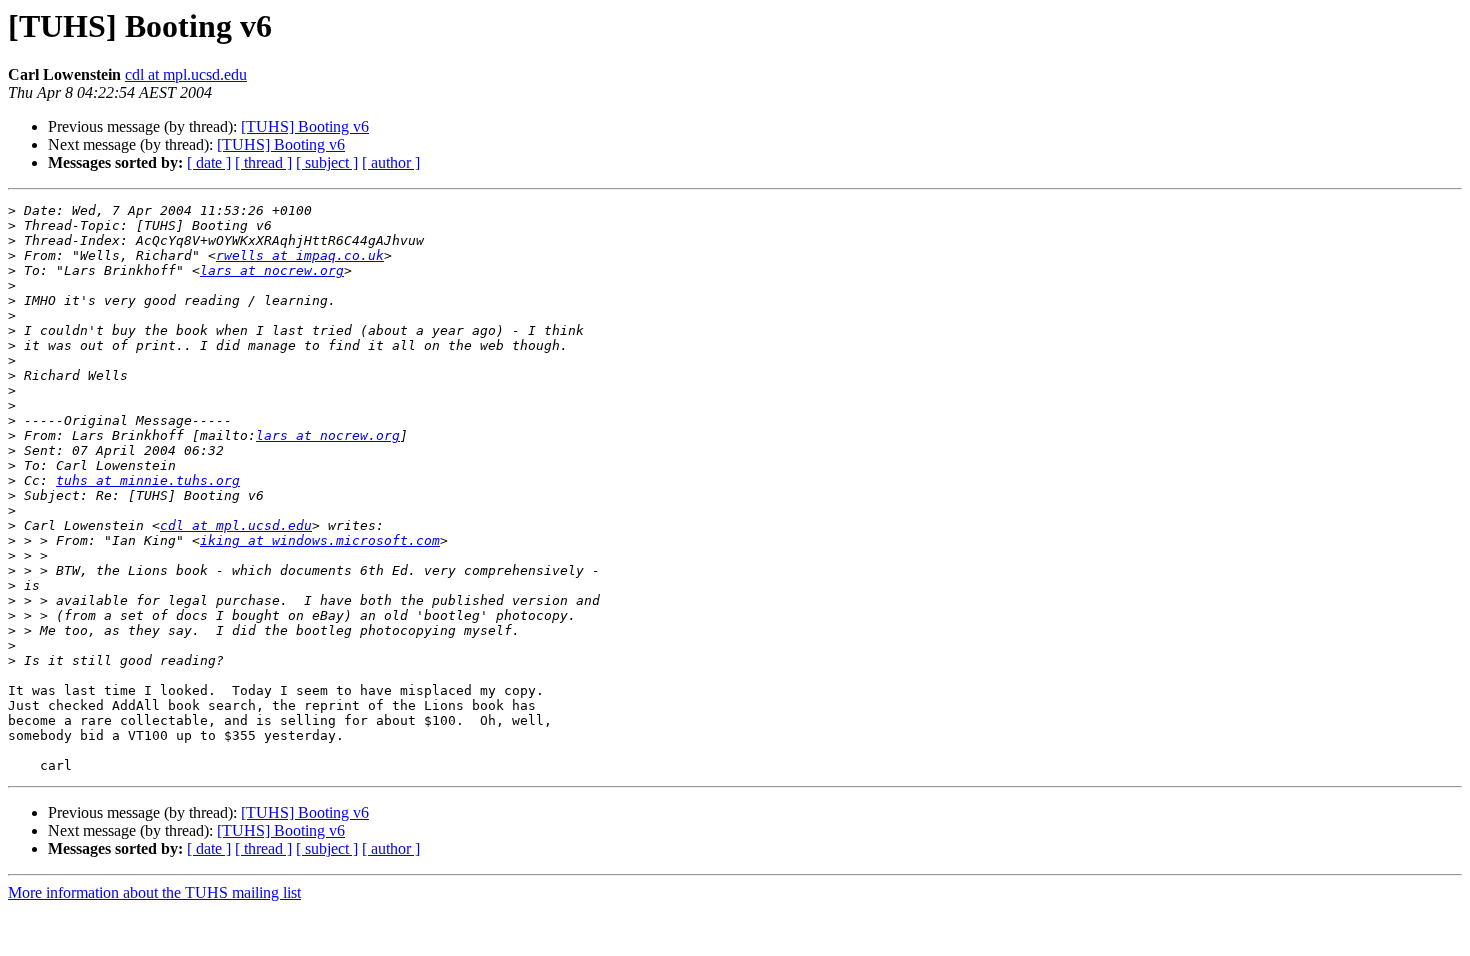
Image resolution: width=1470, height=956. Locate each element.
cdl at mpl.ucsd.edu (186, 74)
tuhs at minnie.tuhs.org (148, 480)
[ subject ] (327, 162)
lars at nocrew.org (272, 270)
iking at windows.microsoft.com (320, 540)
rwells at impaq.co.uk (300, 255)
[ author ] (391, 162)
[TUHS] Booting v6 (305, 126)
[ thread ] (263, 162)
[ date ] (209, 162)
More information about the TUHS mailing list (154, 892)
